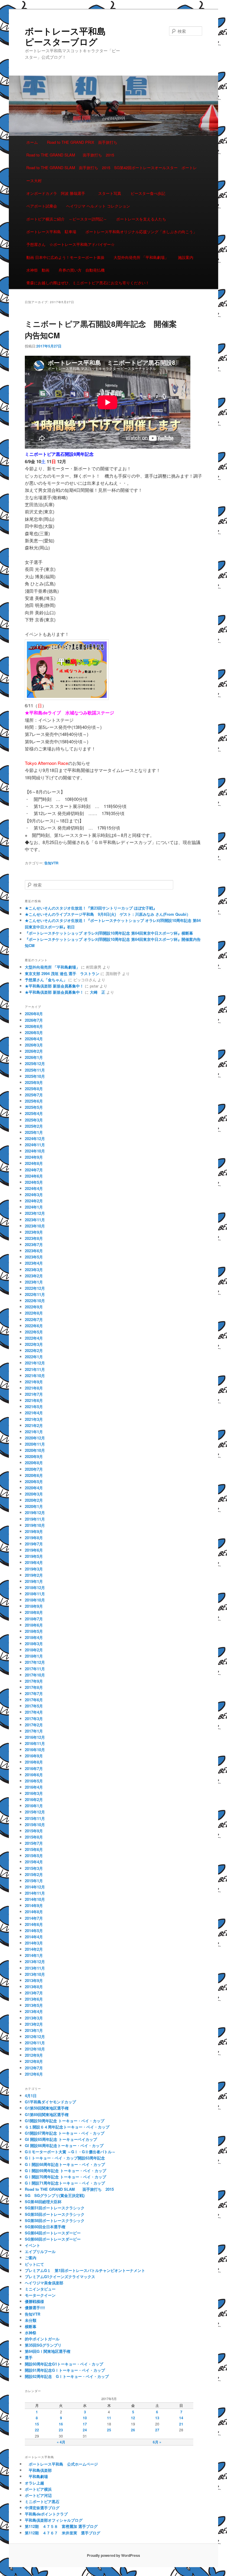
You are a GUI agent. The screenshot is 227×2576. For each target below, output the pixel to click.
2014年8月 (34, 1912)
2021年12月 (35, 1363)
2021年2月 (34, 1425)
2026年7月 (34, 1020)
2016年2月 (34, 1799)
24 (85, 2430)
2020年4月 (34, 1488)
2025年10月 (35, 1076)
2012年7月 (34, 2068)
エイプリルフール (40, 2251)
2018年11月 (35, 1594)
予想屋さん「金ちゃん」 (46, 980)
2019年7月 (34, 1544)
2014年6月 (34, 1924)
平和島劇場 (36, 2476)
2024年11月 (35, 1145)
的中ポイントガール (42, 2339)
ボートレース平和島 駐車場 (51, 232)
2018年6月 (34, 1625)
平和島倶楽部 (38, 2470)
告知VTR (51, 863)
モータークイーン (40, 2295)
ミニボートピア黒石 (42, 2501)
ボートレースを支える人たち (141, 219)
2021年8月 (34, 1388)
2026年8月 (34, 1014)
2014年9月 (34, 1905)
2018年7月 (34, 1619)
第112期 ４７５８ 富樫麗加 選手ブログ (61, 2526)
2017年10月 (35, 1675)
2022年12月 (35, 1288)
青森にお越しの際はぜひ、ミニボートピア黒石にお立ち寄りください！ (88, 283)
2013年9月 (34, 1980)
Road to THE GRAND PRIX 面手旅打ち (82, 142)
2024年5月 (34, 1182)
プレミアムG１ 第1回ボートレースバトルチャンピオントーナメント (85, 2270)
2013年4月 (34, 2011)
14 (181, 2418)
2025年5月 (34, 1107)
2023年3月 (34, 1270)
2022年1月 (34, 1357)
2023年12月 (35, 1213)
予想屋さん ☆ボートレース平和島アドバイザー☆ (70, 244)
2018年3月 (34, 1644)
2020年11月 (35, 1444)
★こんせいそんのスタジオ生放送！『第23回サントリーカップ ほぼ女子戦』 (91, 908)
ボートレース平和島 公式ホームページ (61, 2464)
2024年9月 (34, 1157)
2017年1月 (34, 1731)
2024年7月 (34, 1170)
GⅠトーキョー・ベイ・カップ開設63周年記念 (65, 2158)
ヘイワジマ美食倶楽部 (44, 2283)
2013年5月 (34, 2005)
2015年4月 (34, 1862)
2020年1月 (34, 1506)
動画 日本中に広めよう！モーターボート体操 (65, 257)
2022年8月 (34, 1313)
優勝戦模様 (34, 2301)
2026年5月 (34, 1032)
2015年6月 (34, 1849)
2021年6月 (34, 1400)
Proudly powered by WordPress (113, 2555)
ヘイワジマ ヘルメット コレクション (98, 206)
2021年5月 (34, 1407)
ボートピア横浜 (38, 2489)
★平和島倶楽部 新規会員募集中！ (54, 986)
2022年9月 (34, 1307)
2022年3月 (34, 1344)
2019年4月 (34, 1562)
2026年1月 (34, 1057)
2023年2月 (34, 1276)
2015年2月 (34, 1874)
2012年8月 (34, 2061)
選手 (29, 2357)
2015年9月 (34, 1831)
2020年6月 (34, 1475)
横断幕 (31, 2326)
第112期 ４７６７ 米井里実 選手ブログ (63, 2533)
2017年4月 (34, 1712)
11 (109, 2418)
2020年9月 (34, 1456)
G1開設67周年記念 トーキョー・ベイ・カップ (65, 2133)
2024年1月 (34, 1207)
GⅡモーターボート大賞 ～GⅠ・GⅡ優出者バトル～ (70, 2152)
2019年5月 (34, 1556)
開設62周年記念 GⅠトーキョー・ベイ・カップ (67, 2376)
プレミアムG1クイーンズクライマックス (60, 2277)
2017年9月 (34, 1681)
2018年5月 (34, 1631)
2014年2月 (34, 1949)
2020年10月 (35, 1450)
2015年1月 (34, 1881)
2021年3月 (34, 1419)
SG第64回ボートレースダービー (53, 2233)
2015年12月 (35, 1812)
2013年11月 (35, 1968)
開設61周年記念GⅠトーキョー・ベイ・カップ (65, 2370)
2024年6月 (34, 1176)
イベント (33, 2245)
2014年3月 (34, 1943)
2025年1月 (34, 1132)
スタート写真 (110, 193)
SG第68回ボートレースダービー (53, 2239)
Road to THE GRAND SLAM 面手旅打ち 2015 (70, 155)
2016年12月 (35, 1737)
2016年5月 (34, 1781)
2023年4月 (34, 1263)
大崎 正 (98, 992)
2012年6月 (34, 2074)
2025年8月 (34, 1089)
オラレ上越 (34, 2483)
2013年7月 (34, 1993)
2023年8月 (34, 1238)
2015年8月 (34, 1837)
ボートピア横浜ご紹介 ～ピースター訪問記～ (67, 219)
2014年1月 (34, 1955)
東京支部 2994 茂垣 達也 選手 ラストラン (62, 973)
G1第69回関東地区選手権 (47, 2114)
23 (61, 2430)
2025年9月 (34, 1082)
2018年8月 (34, 1612)
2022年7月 (34, 1319)
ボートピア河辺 (38, 2495)
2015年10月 (35, 1825)
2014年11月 (35, 1893)
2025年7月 (34, 1095)
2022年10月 (35, 1301)
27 (157, 2430)
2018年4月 (34, 1637)
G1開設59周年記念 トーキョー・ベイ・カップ (65, 2121)
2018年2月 (34, 1650)
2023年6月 (34, 1251)
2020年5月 (34, 1482)
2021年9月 (34, 1382)
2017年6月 (34, 1700)
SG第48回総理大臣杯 (43, 2202)
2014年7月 (34, 1918)
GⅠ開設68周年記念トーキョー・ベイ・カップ (65, 2164)
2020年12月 (35, 1438)
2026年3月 (34, 1045)
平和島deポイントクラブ (46, 2514)
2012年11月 (35, 2043)
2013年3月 (34, 2018)
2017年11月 (35, 1669)
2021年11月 (35, 1369)
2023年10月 (35, 1226)
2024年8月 (34, 1163)
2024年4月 (34, 1188)
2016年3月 (34, 1793)
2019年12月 (35, 1513)
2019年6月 (34, 1550)
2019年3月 (34, 1569)
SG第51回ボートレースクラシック (55, 2208)
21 (181, 2424)
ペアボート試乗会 (42, 206)
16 (61, 2424)
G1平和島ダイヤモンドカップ (50, 2102)
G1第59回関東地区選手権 (47, 2108)
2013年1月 (34, 2030)
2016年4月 (34, 1787)
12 (133, 2418)
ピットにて (34, 2264)
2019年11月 (35, 1519)
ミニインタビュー (40, 2289)
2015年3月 (34, 1868)
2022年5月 (34, 1332)
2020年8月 (34, 1463)
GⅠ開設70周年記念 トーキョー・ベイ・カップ (65, 2177)
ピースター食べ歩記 (148, 193)
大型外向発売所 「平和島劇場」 (141, 257)
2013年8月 (34, 1987)
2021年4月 (34, 1413)
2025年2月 (34, 1126)
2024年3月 (34, 1195)
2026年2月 (34, 1051)
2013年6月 (34, 1999)
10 (85, 2418)
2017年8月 (34, 1687)
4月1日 (31, 2096)
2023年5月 (34, 1257)
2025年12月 (35, 1063)
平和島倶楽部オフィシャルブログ (54, 2520)
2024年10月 (35, 1151)
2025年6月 (34, 1101)
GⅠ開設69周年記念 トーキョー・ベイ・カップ (65, 2171)
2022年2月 (34, 1350)
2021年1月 (34, 1432)
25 (109, 2430)
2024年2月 (34, 1201)
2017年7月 (34, 1693)
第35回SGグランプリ (43, 2345)
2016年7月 (34, 1768)
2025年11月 (35, 1070)
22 (37, 2430)
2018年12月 (35, 1587)
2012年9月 (34, 2055)
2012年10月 (35, 2049)
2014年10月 (35, 1899)
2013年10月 (35, 1974)
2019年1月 (34, 1581)
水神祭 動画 (38, 270)
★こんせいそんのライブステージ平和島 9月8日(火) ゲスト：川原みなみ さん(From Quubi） (108, 914)
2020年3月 (34, 1494)
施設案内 (186, 257)
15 (37, 2424)
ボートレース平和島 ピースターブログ (70, 36)
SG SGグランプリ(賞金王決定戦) (55, 2195)
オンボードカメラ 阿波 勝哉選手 (58, 193)
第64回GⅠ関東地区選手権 (50, 2351)
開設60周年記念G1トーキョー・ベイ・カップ (64, 2364)
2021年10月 (35, 1376)
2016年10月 (35, 1750)
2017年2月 (34, 1725)
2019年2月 (34, 1575)
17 (85, 2424)
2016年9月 (34, 1756)
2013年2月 (34, 2024)
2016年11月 (35, 1743)
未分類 (31, 2320)
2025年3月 (34, 1120)
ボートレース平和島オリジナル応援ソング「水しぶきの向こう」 (141, 232)
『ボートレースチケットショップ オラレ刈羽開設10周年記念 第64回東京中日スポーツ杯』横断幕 (109, 933)
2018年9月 (34, 1606)
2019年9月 (34, 1531)
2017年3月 (34, 1719)
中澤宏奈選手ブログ (42, 2508)
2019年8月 (34, 1538)
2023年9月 (34, 1232)
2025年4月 (34, 1113)
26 (133, 2430)
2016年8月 (34, 1762)
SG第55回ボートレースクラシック (55, 2214)
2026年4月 (34, 1039)
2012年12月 (35, 2037)
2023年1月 (34, 1282)
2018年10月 (35, 1600)
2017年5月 (34, 1706)
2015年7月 (34, 1843)
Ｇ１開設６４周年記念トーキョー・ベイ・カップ (67, 2127)
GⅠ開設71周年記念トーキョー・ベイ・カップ (67, 2183)
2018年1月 (34, 1656)
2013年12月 (35, 1962)
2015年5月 (34, 1856)
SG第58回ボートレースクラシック (55, 2220)
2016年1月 (34, 1806)
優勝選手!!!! (35, 2308)
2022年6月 (34, 1326)
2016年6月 (34, 1775)
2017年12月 (35, 1662)
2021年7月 (34, 1394)
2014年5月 (34, 1931)
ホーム (32, 142)
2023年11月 (35, 1220)
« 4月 (61, 2442)
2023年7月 (34, 1244)
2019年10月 (35, 1525)
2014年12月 (35, 1887)
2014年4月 (34, 1937)
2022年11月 (35, 1294)
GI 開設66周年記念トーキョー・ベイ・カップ (64, 2145)
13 (157, 2418)
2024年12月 (35, 1138)
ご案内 (31, 2258)
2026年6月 (34, 1026)
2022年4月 (34, 1338)
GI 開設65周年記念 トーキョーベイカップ (61, 2139)
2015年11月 (35, 1818)
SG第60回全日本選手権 (45, 2227)
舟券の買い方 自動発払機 (82, 270)
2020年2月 (34, 1500)
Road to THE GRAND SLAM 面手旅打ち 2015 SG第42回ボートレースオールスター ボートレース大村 (112, 174)
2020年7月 (34, 1469)
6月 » (157, 2442)
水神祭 (31, 2333)
